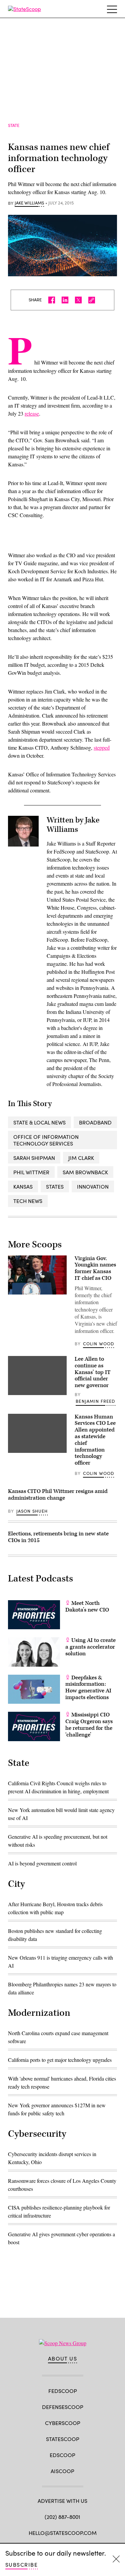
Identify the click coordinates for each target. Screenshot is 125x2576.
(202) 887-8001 (62, 2517)
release (32, 413)
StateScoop (63, 2439)
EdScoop (62, 2455)
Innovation (93, 1186)
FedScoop (63, 2391)
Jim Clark (81, 1158)
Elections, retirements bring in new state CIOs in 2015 (58, 1537)
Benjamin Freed (95, 1401)
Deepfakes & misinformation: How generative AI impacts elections (88, 1688)
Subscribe (21, 2564)
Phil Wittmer (31, 1172)
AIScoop (62, 2471)
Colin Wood (99, 1344)
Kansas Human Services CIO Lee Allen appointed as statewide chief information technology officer (95, 1440)
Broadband (95, 1122)
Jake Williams (29, 203)
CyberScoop (63, 2423)
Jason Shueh (32, 1511)
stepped (102, 747)
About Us (63, 2359)
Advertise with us (62, 2501)
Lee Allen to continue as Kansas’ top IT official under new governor (93, 1372)
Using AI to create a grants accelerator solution (90, 1647)
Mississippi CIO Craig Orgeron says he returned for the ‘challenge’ (89, 1725)
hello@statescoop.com (63, 2533)
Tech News (28, 1201)
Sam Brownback (85, 1172)
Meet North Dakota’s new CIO (87, 1607)
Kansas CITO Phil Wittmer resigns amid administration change (58, 1495)
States (55, 1186)
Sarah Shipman (34, 1158)
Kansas (23, 1186)
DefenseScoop (63, 2407)
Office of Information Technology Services (46, 1140)
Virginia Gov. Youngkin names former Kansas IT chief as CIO (95, 1268)
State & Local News (39, 1122)
